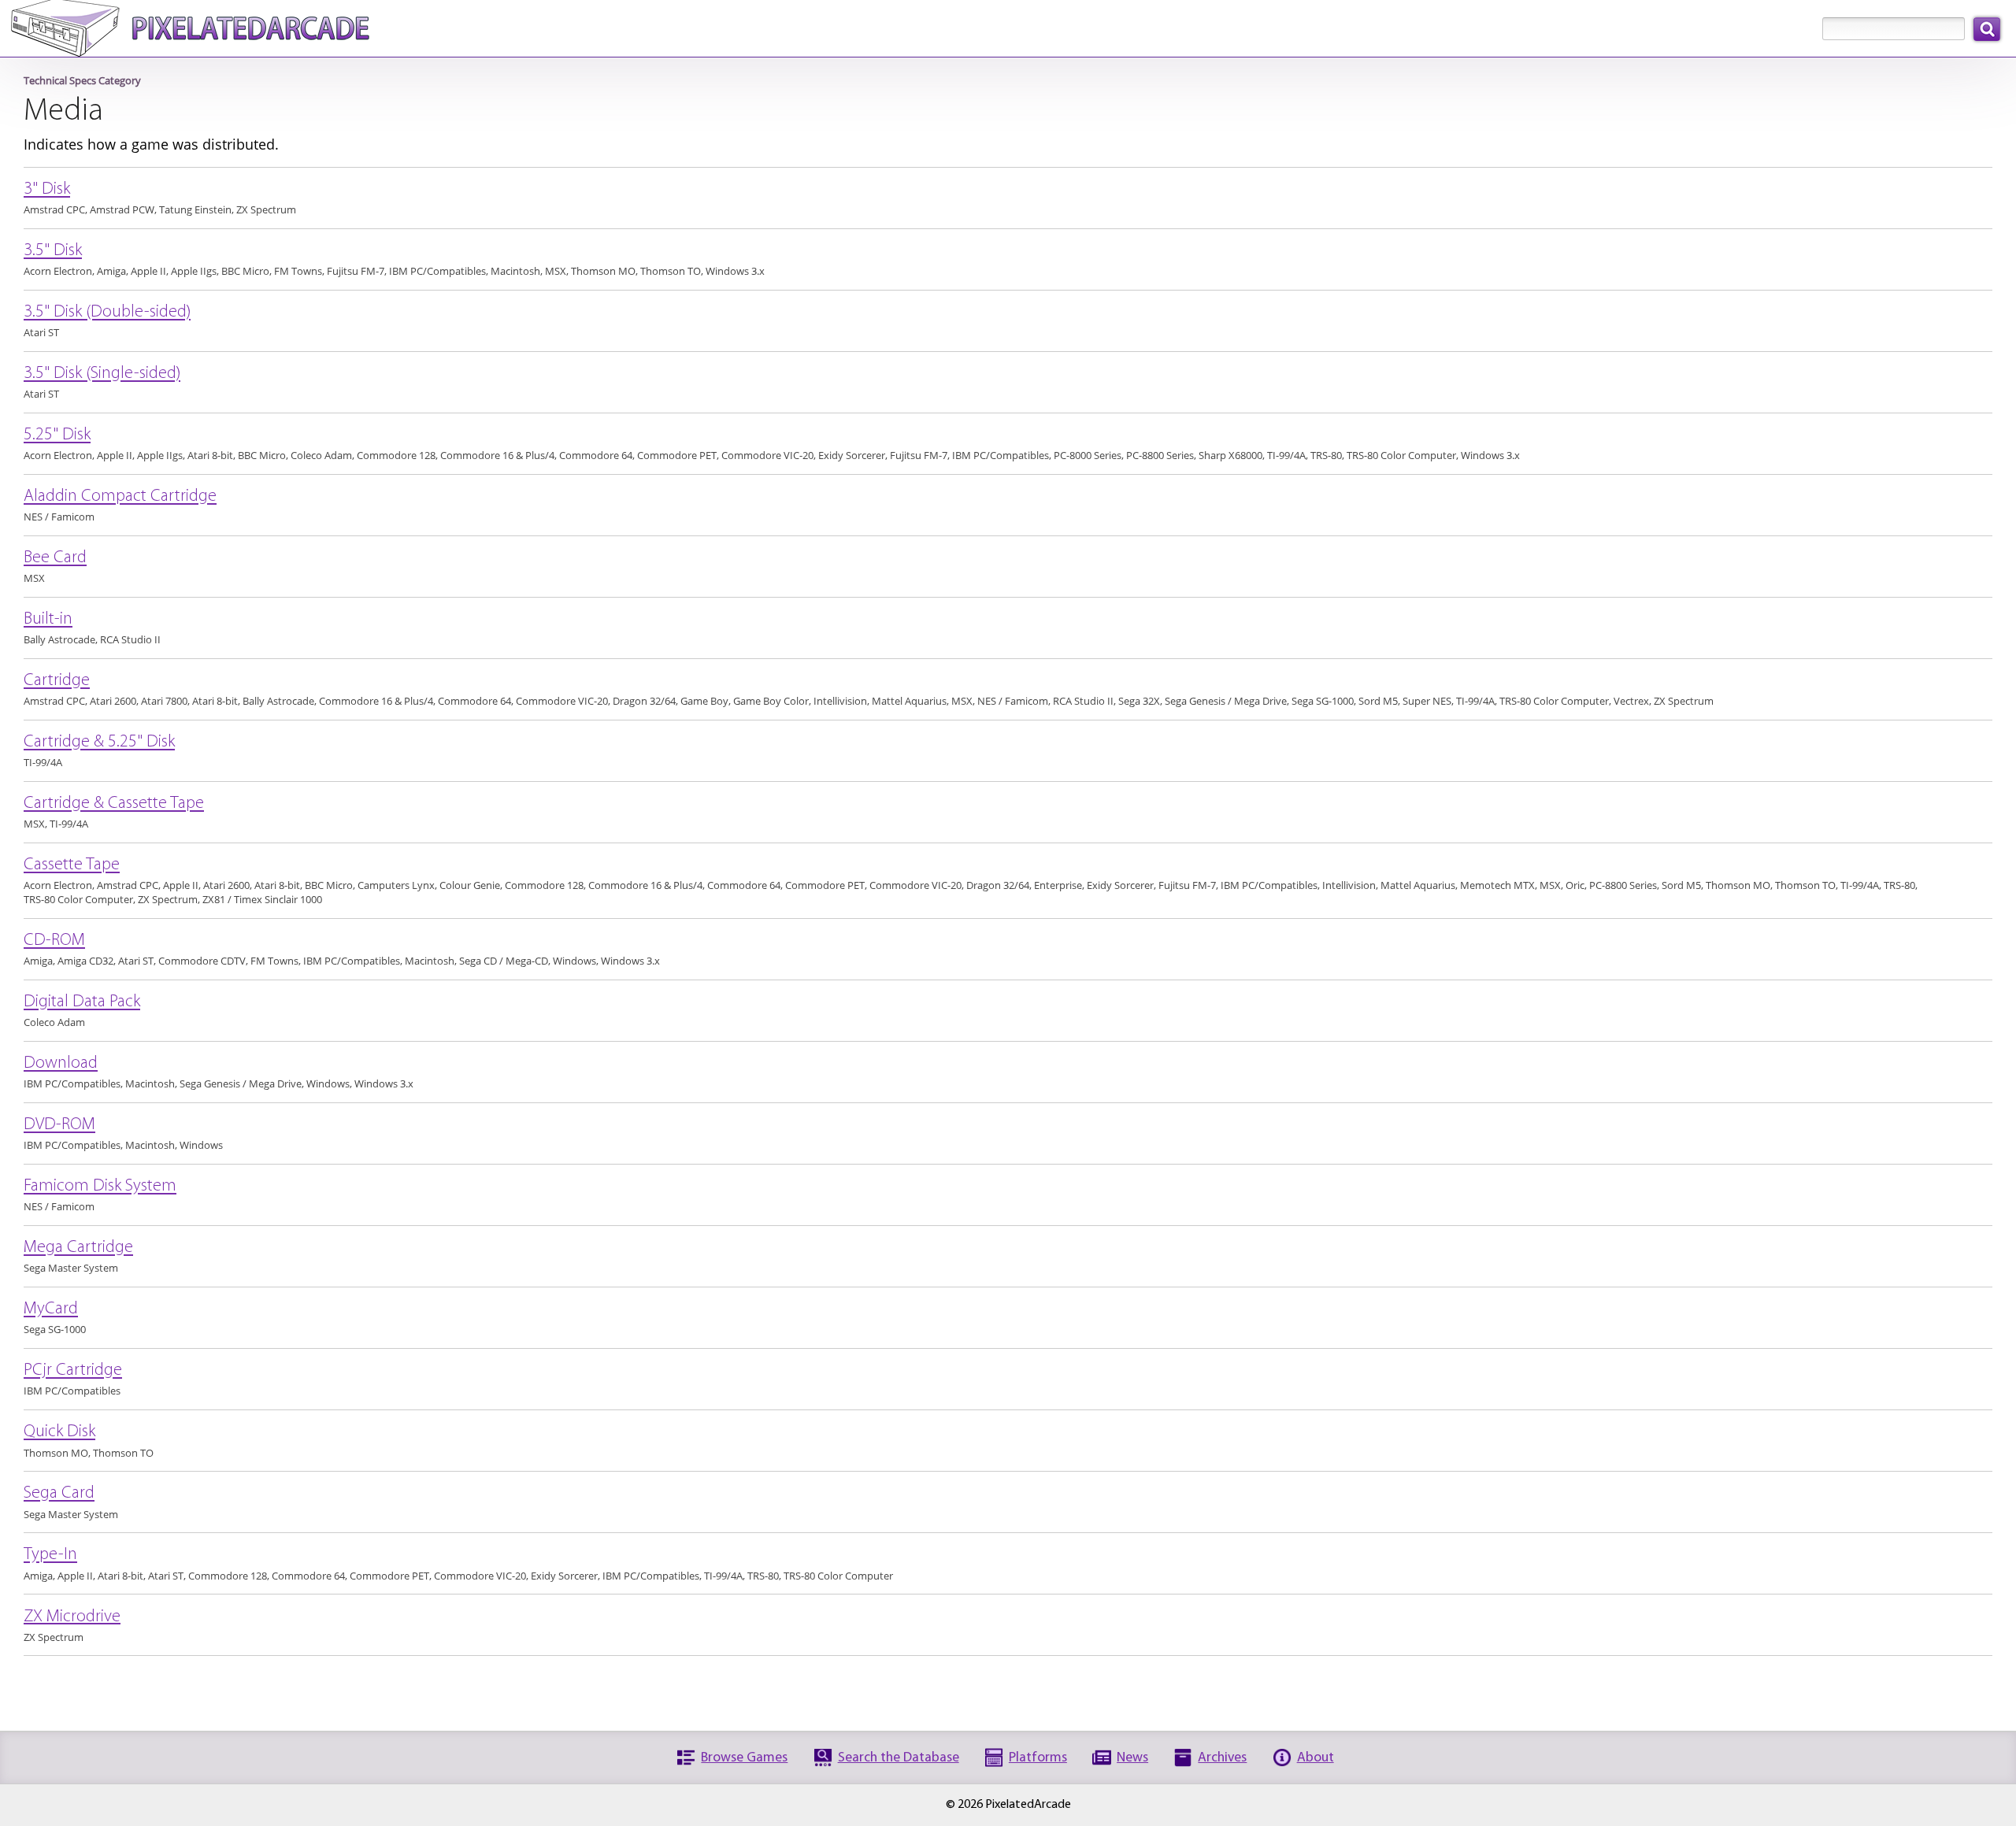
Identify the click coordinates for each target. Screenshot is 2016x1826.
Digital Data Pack (82, 1003)
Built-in (48, 620)
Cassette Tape (72, 866)
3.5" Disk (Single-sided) (102, 374)
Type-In (50, 1556)
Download (61, 1064)
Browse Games (744, 1758)
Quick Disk (59, 1433)
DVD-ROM (59, 1126)
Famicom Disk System (100, 1187)
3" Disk (47, 190)
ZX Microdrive (72, 1617)
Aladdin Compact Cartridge (120, 497)
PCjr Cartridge (73, 1371)
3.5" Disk (53, 252)
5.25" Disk (57, 436)
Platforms (1038, 1758)
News (1132, 1758)
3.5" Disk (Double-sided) (107, 313)
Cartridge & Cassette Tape (114, 804)
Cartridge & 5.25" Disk (99, 743)
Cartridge (57, 682)
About (1316, 1758)
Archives (1222, 1758)
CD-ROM (54, 941)
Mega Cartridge (78, 1248)
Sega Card (59, 1494)
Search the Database (899, 1758)
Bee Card (55, 559)
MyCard (51, 1310)
